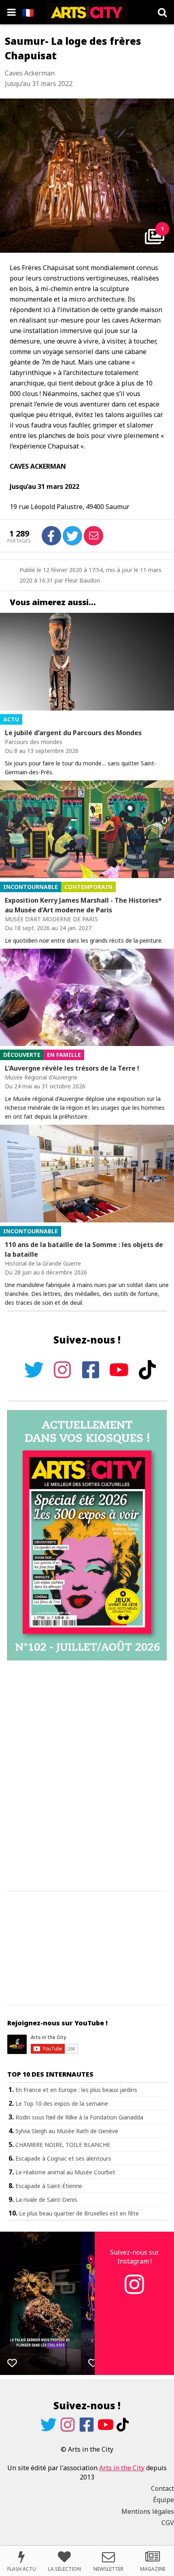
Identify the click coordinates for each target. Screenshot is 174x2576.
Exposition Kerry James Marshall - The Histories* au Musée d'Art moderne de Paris (83, 905)
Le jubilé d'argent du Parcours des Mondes (73, 733)
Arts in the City (122, 2468)
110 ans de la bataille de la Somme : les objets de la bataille (84, 1249)
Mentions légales (148, 2511)
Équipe (163, 2500)
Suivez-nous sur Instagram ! (135, 2257)
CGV (168, 2523)
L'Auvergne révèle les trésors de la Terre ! (72, 1068)
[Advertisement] (87, 1776)
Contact (162, 2488)
